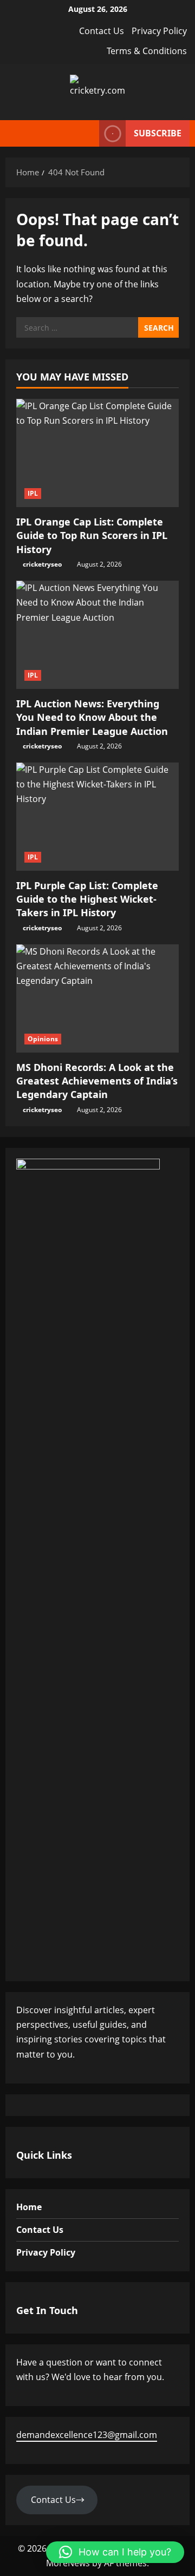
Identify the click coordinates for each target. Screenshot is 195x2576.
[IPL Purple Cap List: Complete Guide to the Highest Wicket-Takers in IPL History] (97, 817)
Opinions (43, 1039)
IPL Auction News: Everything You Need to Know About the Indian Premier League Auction (92, 717)
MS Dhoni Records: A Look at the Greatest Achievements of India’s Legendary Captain (97, 1081)
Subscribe (158, 133)
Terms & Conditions (147, 51)
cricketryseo (42, 564)
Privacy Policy (159, 31)
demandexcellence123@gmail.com (87, 2435)
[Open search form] (86, 133)
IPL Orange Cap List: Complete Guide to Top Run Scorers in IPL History (92, 535)
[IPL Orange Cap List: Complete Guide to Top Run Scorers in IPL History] (97, 453)
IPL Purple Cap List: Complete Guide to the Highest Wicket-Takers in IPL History (87, 899)
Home (29, 2207)
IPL (33, 493)
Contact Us (102, 31)
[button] (115, 2552)
